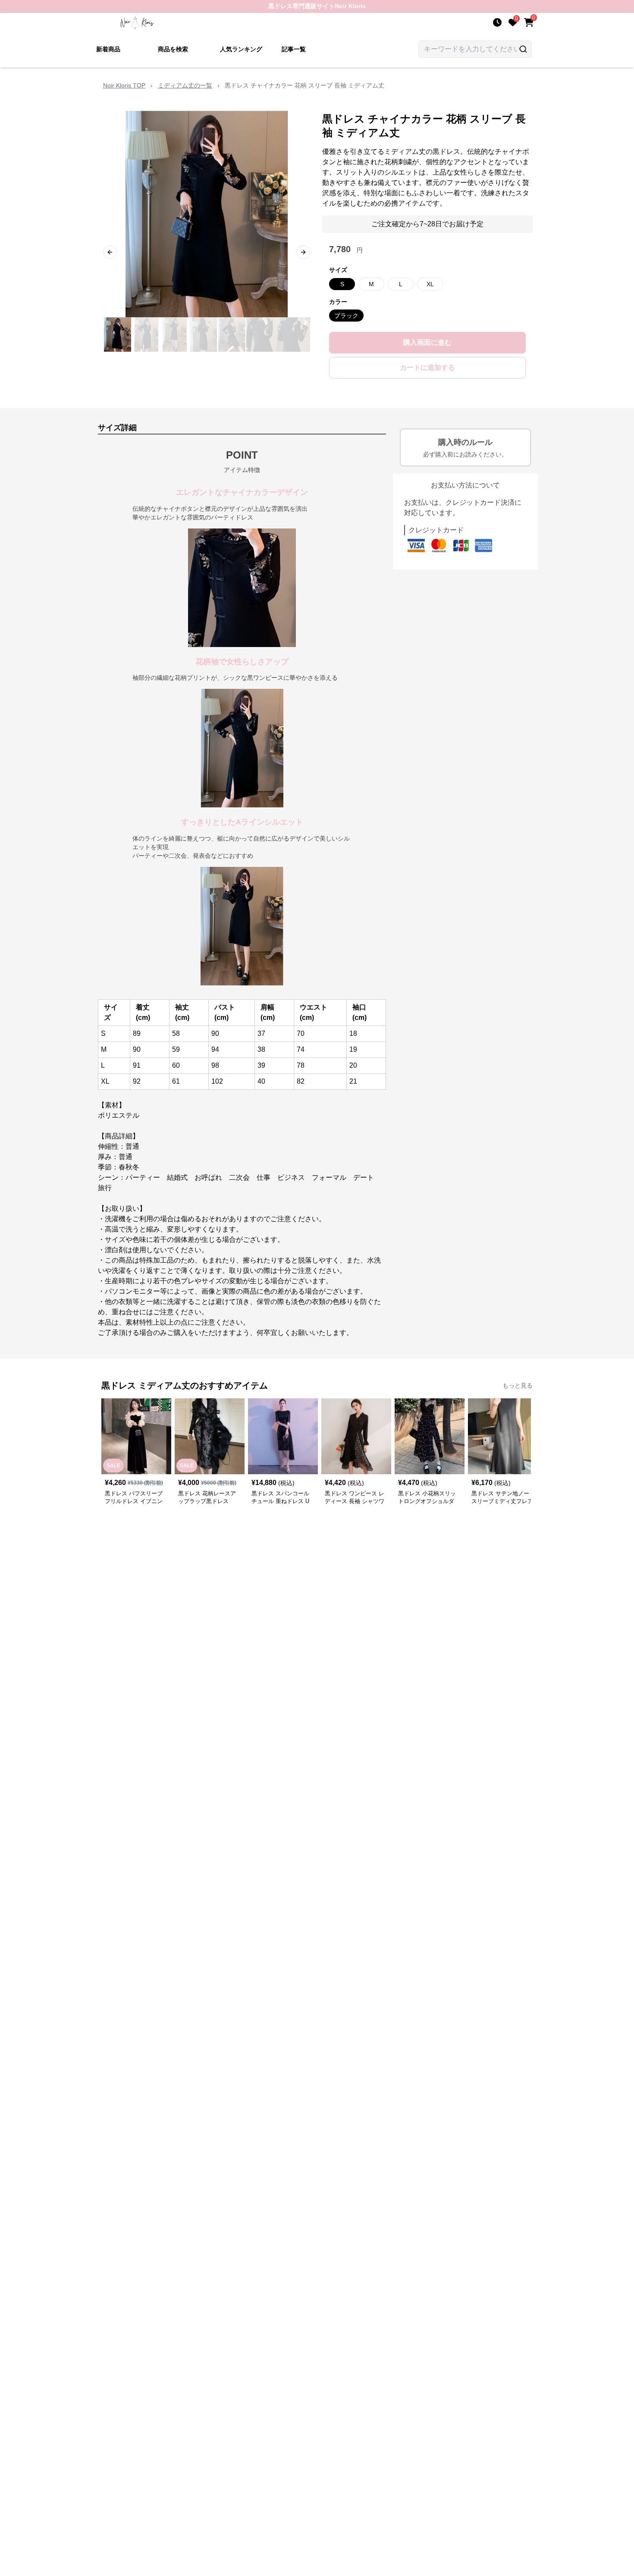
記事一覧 (294, 49)
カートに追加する (427, 367)
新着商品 (108, 49)
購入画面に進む (427, 342)
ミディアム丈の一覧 (185, 85)
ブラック (346, 316)
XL (430, 284)
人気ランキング (241, 49)
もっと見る (518, 1385)
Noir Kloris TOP (124, 85)
